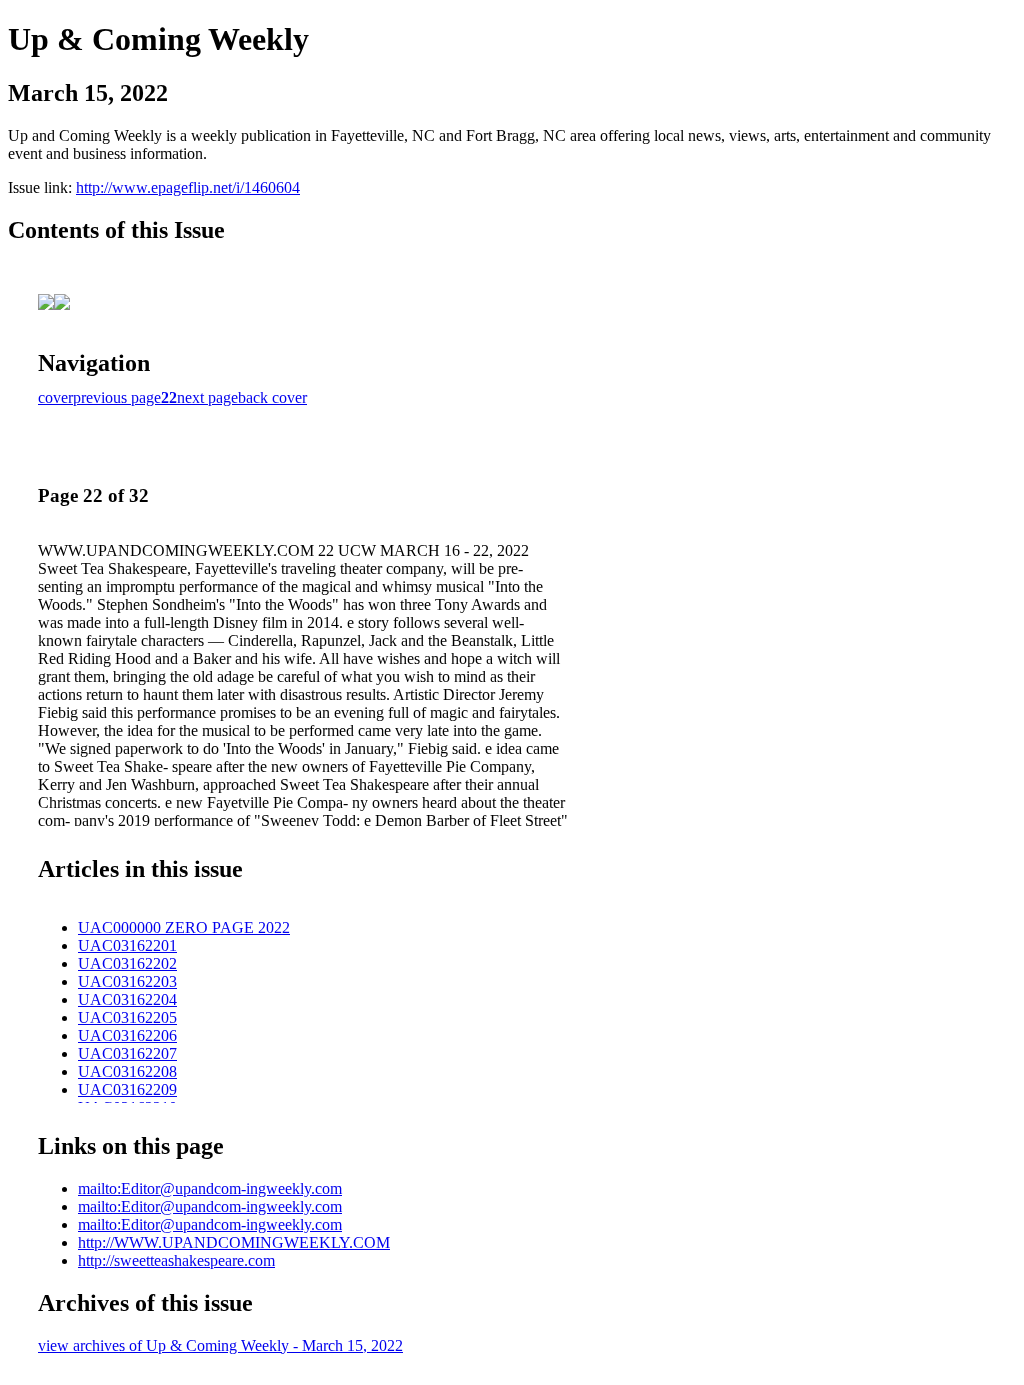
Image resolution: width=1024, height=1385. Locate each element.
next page (207, 397)
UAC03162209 (127, 1089)
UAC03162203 (127, 981)
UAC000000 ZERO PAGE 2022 (184, 927)
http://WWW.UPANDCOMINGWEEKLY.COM (234, 1242)
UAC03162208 (127, 1071)
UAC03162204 (127, 999)
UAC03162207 (127, 1053)
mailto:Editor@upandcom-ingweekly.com (210, 1188)
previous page (117, 397)
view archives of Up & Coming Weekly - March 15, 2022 (220, 1345)
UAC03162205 (127, 1017)
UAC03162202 (127, 963)
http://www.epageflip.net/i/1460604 (188, 187)
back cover (272, 397)
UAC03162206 (127, 1035)
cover (55, 397)
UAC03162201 (127, 945)
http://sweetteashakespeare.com (176, 1260)
